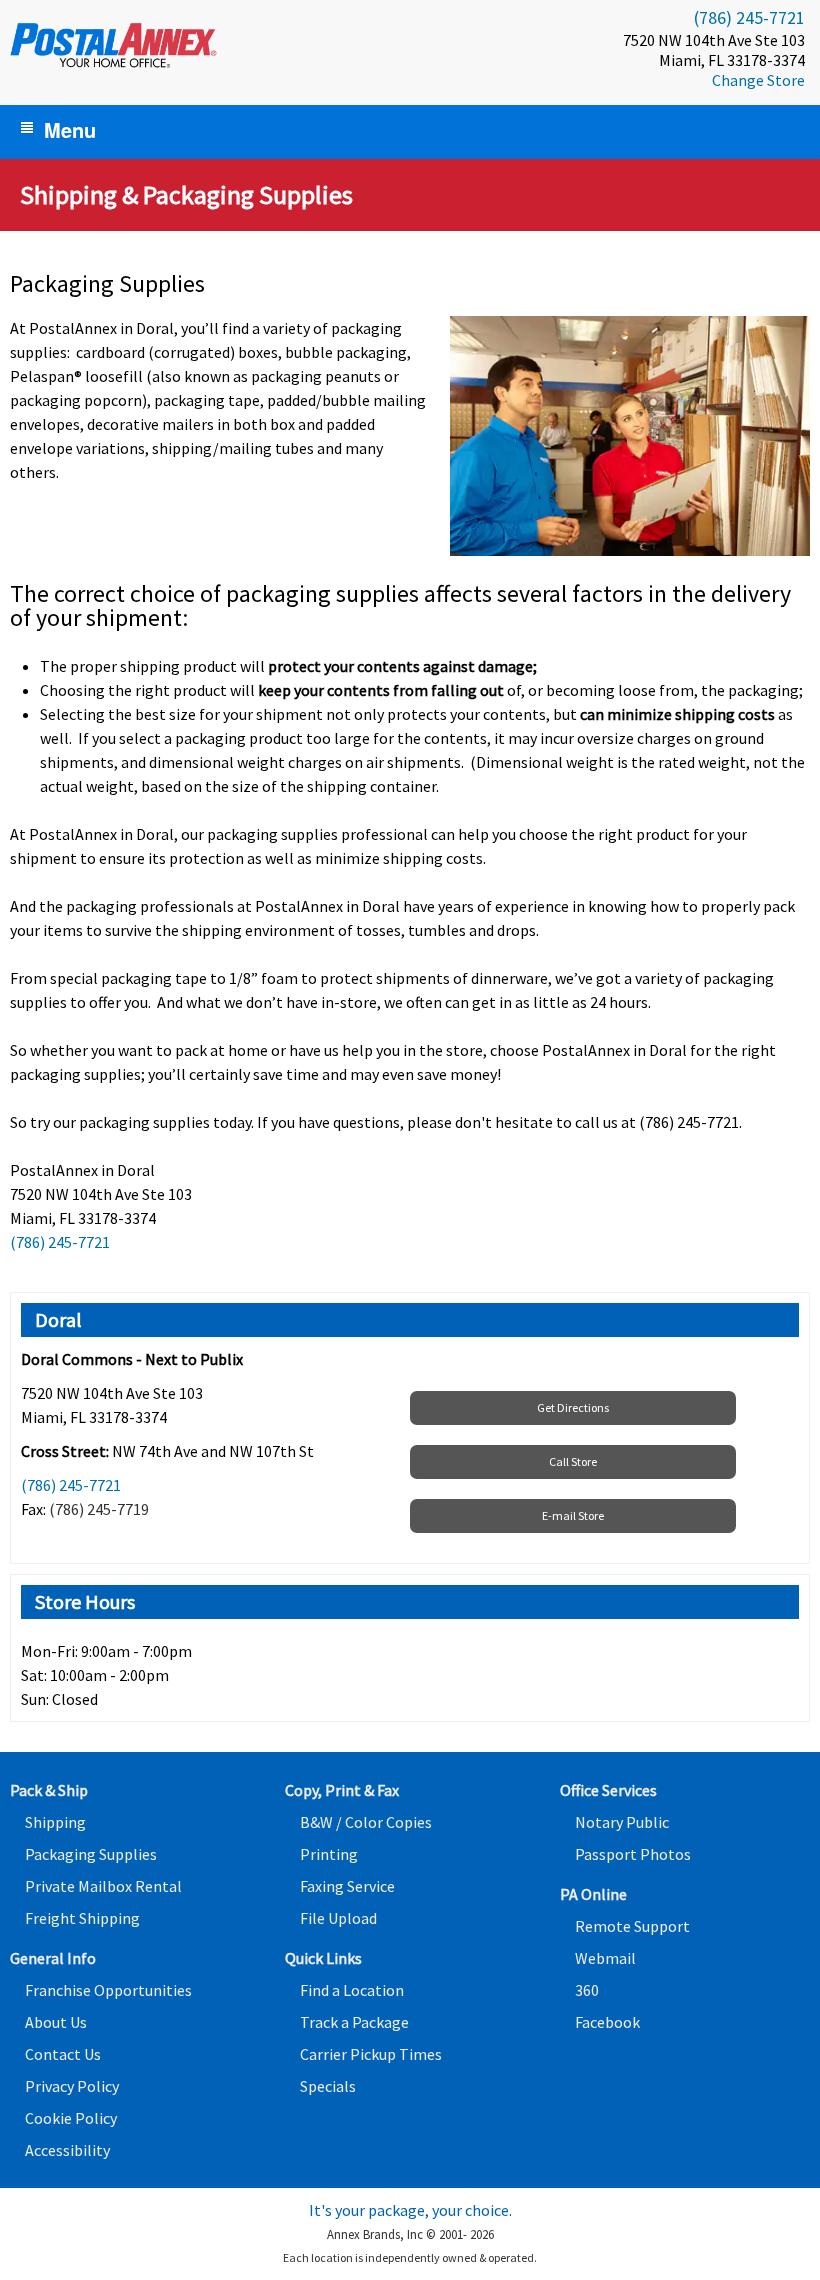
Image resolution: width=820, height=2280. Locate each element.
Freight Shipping (82, 1918)
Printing (329, 1854)
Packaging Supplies (91, 1854)
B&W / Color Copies (366, 1822)
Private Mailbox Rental (103, 1886)
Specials (328, 2086)
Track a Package (354, 2022)
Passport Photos (633, 1854)
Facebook (607, 2022)
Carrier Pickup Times (371, 2054)
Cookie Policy (71, 2118)
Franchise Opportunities (108, 1990)
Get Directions (573, 1407)
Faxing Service (347, 1886)
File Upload (338, 1918)
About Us (56, 2022)
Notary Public (622, 1822)
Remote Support (632, 1926)
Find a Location (352, 1990)
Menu (70, 129)
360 (587, 1990)
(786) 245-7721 (749, 17)
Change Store (758, 80)
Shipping (55, 1822)
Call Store (573, 1461)
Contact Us (63, 2054)
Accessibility (67, 2150)
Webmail (605, 1958)
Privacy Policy (72, 2086)
